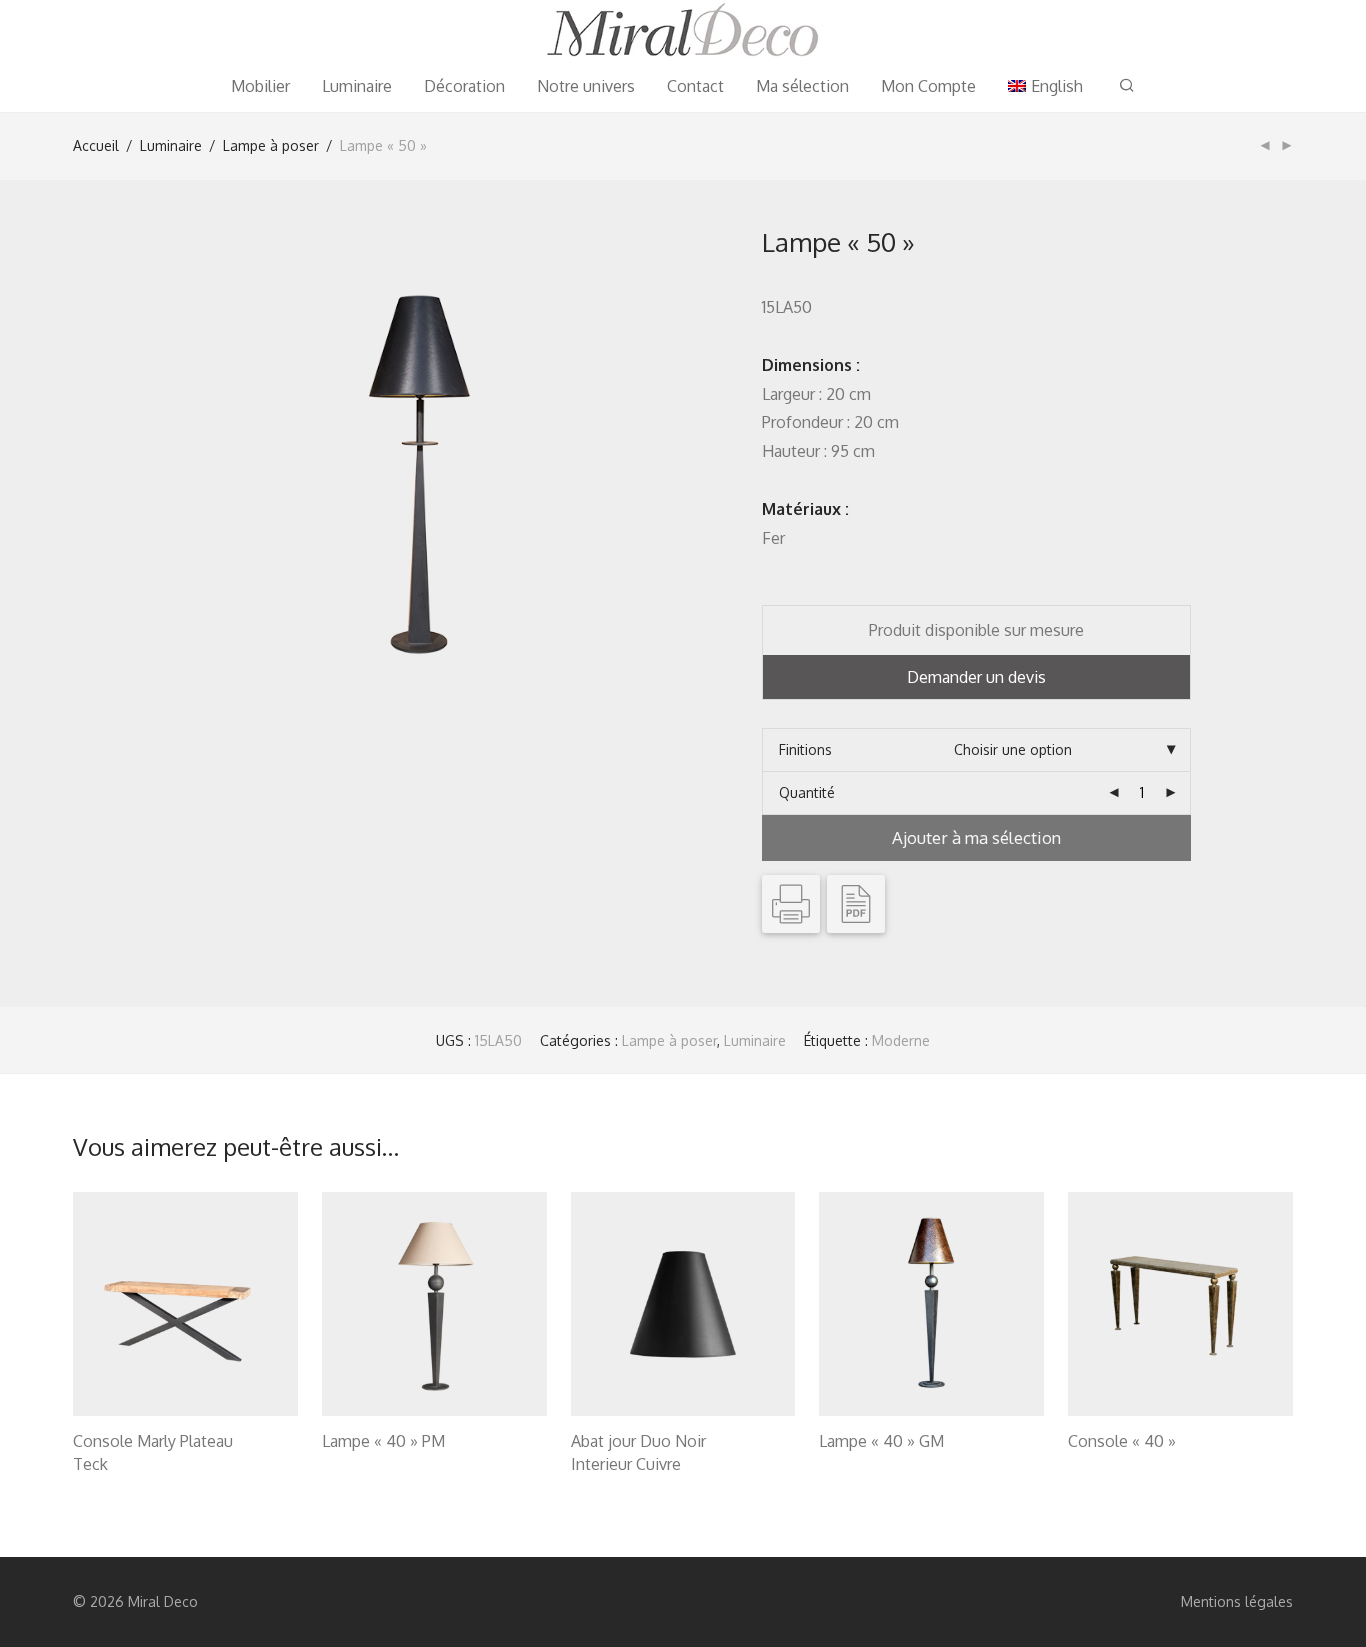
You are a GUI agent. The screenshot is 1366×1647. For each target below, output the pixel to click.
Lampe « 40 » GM (881, 1441)
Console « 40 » (1122, 1441)
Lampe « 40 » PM (383, 1441)
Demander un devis (976, 677)
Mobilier (260, 86)
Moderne (901, 1040)
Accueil (96, 145)
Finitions (805, 749)
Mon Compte (928, 86)
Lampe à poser (271, 145)
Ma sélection (802, 86)
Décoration (464, 86)
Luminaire (357, 86)
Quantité (807, 792)
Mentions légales (1237, 1601)
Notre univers (586, 86)
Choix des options (121, 1466)
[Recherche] (1127, 85)
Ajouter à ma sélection (976, 837)
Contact (695, 86)
